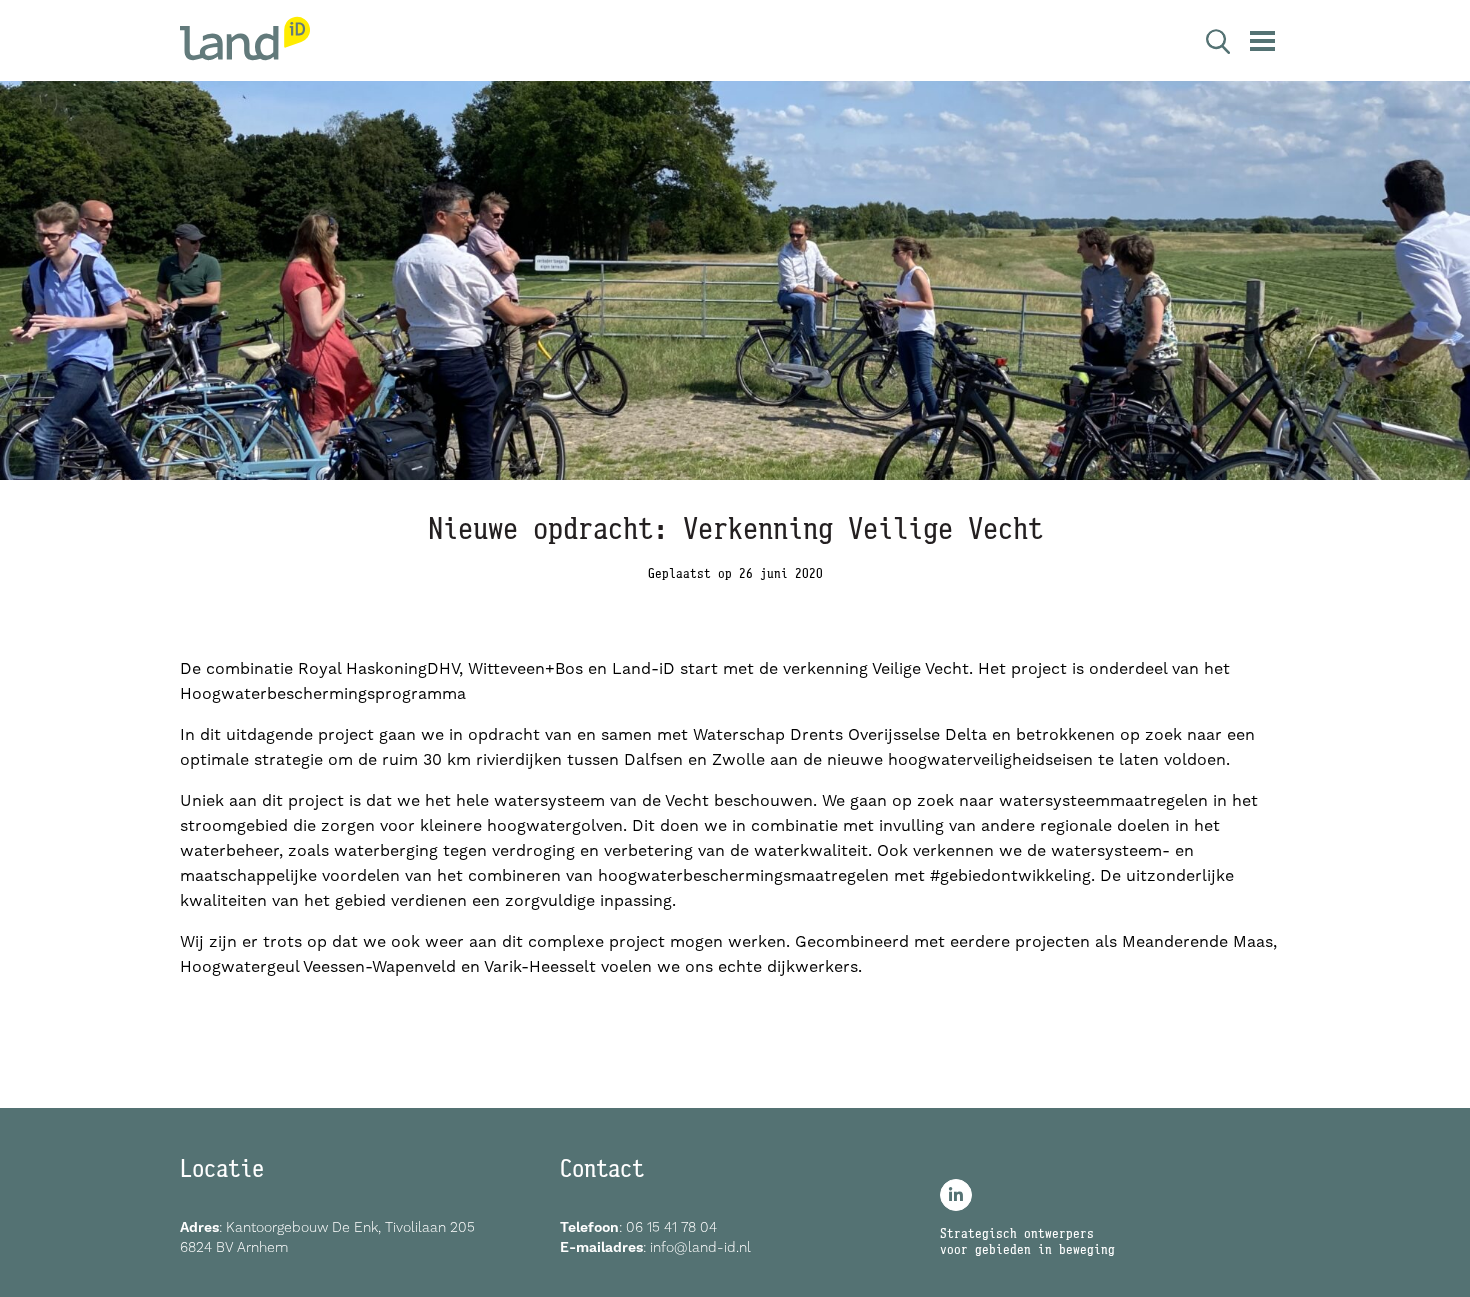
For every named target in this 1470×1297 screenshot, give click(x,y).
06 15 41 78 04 (671, 1227)
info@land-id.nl (700, 1247)
